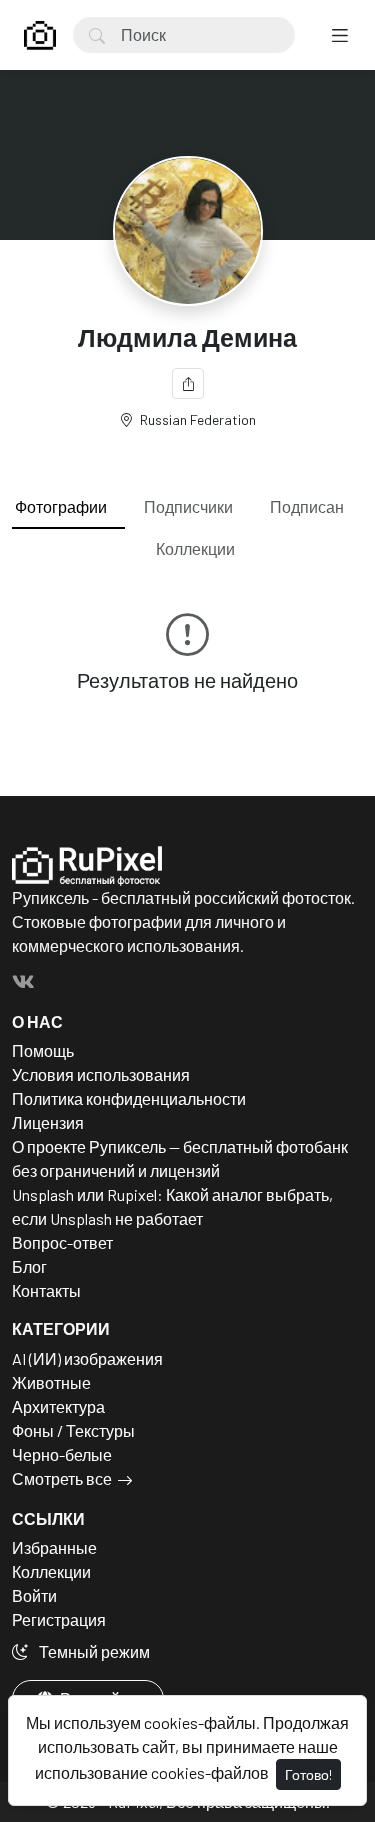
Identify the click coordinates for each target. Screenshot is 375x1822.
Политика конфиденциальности (129, 1098)
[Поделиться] (188, 383)
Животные (51, 1382)
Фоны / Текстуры (73, 1430)
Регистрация (59, 1619)
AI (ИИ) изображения (87, 1358)
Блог (29, 1266)
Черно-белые (62, 1454)
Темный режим (93, 1651)
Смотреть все (62, 1478)
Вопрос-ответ (62, 1242)
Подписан (307, 506)
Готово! (308, 1774)
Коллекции (195, 548)
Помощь (43, 1050)
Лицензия (48, 1122)
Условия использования (101, 1074)
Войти (34, 1595)
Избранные (54, 1547)
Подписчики (188, 506)
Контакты (46, 1290)
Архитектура (58, 1406)
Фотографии (61, 506)
